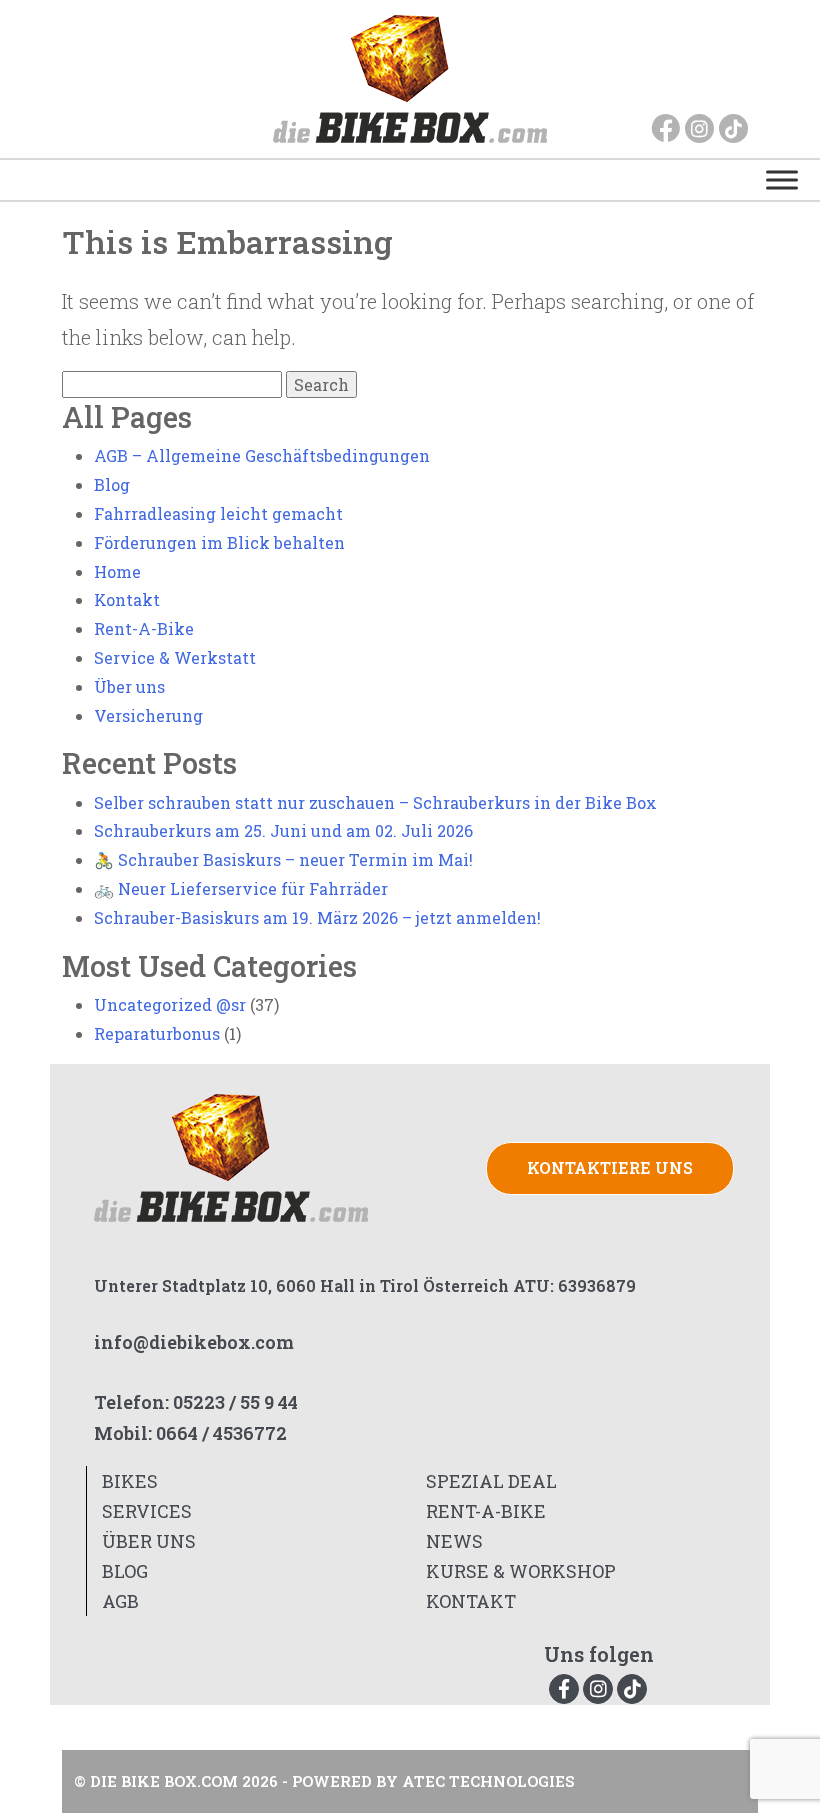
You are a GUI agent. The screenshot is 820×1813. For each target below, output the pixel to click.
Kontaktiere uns (610, 1167)
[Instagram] (699, 128)
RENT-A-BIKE (486, 1511)
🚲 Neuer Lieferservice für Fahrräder (241, 888)
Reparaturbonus (157, 1033)
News (454, 1541)
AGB (120, 1601)
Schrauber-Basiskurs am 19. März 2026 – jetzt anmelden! (317, 917)
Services (147, 1511)
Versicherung (148, 715)
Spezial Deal (491, 1481)
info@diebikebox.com (194, 1342)
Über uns (129, 686)
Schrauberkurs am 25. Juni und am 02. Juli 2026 (283, 830)
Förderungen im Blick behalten (219, 542)
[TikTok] (733, 128)
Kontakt (127, 599)
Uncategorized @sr (170, 1004)
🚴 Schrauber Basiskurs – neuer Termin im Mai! (283, 859)
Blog (112, 484)
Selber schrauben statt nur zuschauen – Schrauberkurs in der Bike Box (375, 802)
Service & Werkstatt (175, 657)
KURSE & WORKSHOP (521, 1571)
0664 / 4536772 (221, 1433)
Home (117, 571)
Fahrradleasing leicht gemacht (218, 513)
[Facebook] (665, 128)
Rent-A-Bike (144, 628)
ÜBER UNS (149, 1541)
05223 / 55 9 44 (235, 1402)
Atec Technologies (488, 1781)
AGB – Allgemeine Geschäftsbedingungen (262, 455)
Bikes (130, 1481)
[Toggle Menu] (782, 179)
